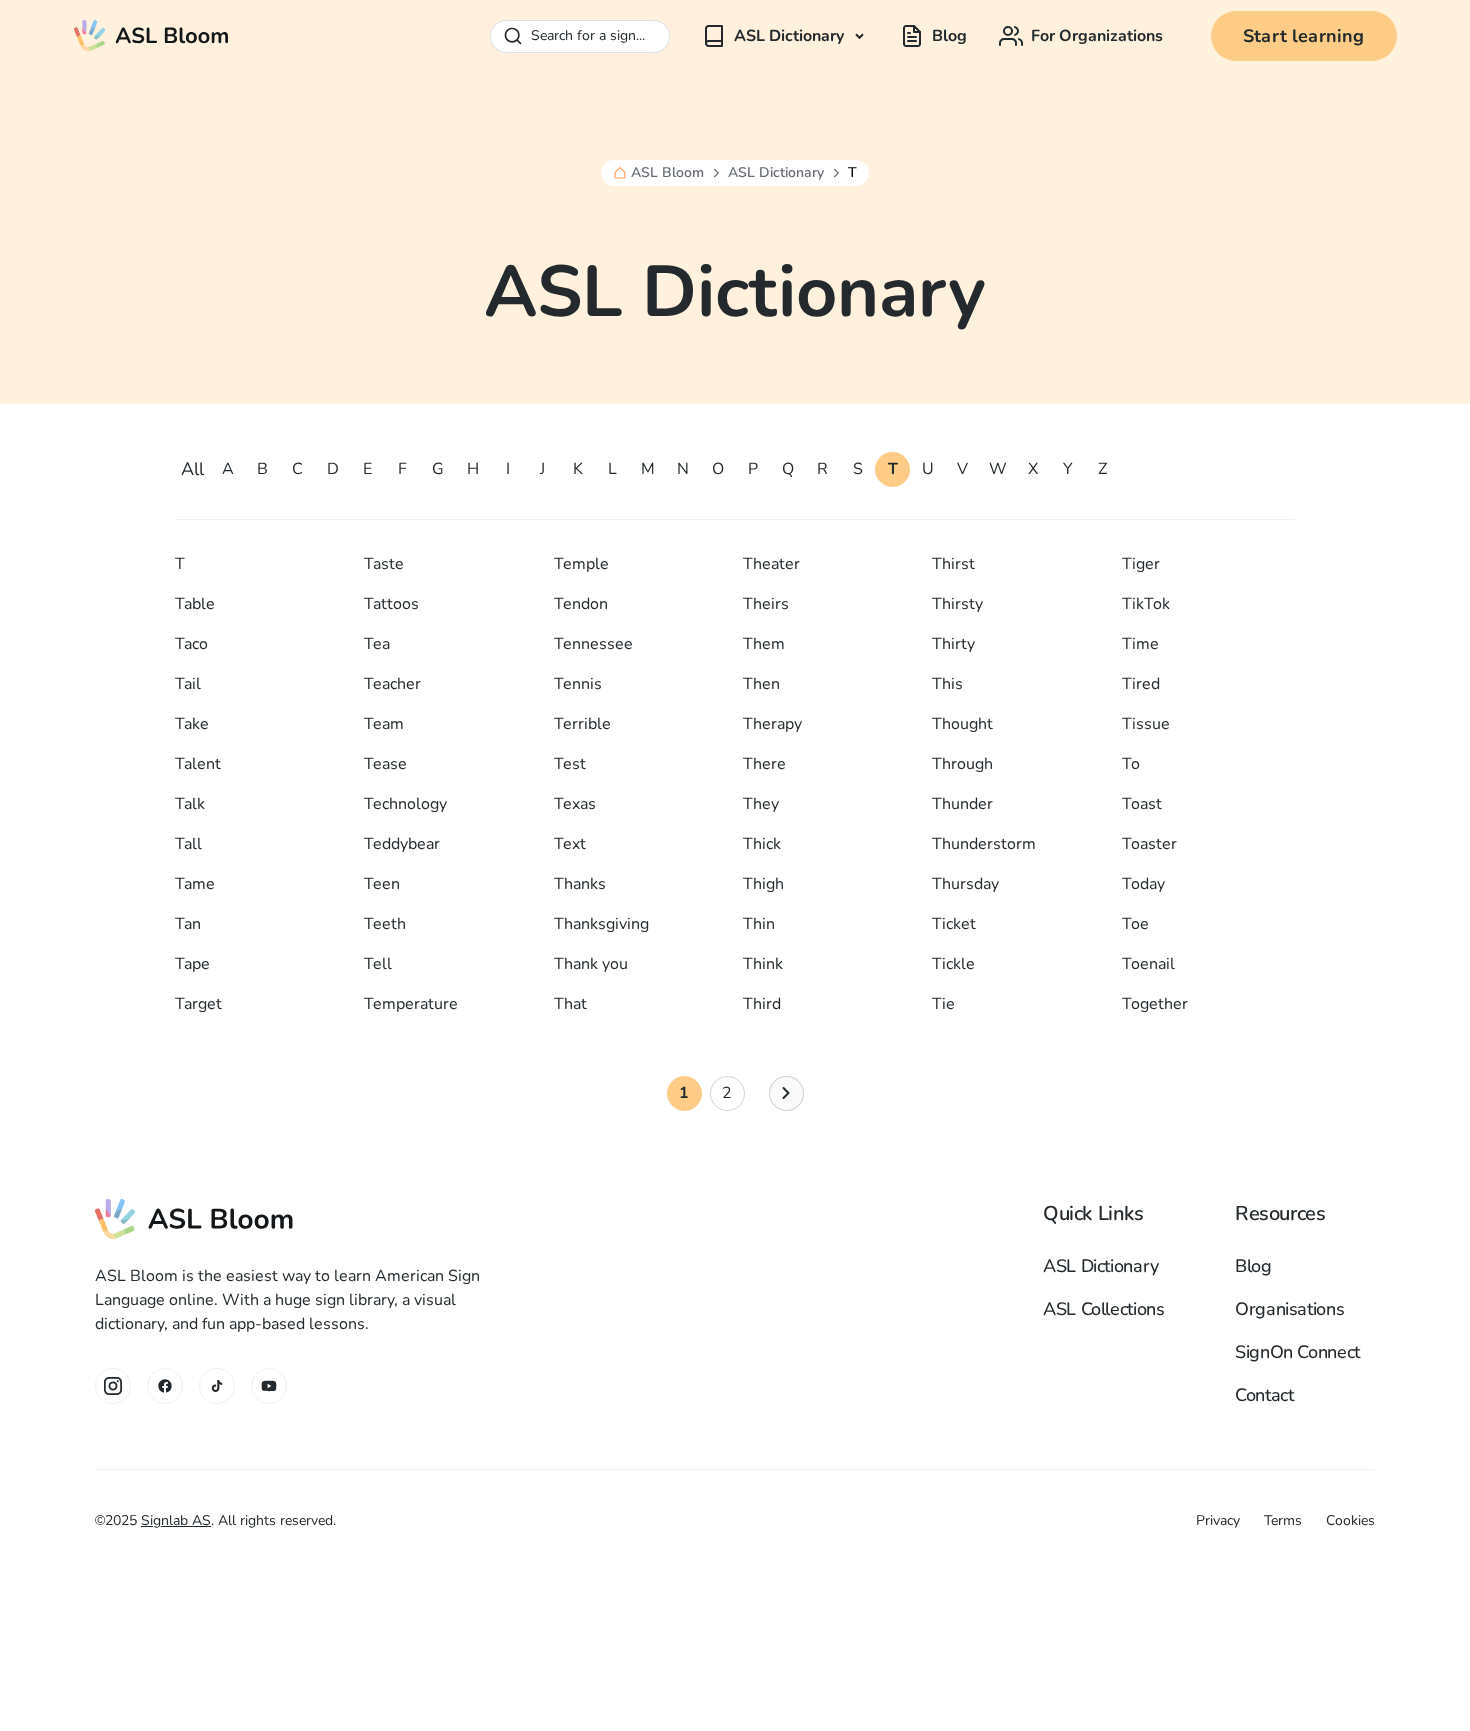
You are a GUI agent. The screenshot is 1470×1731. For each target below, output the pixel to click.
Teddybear (402, 844)
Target (198, 1004)
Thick (762, 844)
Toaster (1149, 844)
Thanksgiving (601, 924)
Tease (385, 764)
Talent (198, 764)
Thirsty (957, 604)
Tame (195, 884)
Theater (771, 564)
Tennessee (593, 644)
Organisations (1289, 1309)
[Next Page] (786, 1093)
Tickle (953, 964)
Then (761, 684)
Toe (1135, 924)
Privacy (1218, 1520)
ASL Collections (1104, 1309)
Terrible (582, 724)
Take (192, 724)
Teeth (385, 924)
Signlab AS (176, 1520)
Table (195, 604)
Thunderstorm (984, 844)
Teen (382, 884)
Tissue (1146, 724)
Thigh (763, 884)
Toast (1142, 804)
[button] (785, 36)
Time (1140, 644)
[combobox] (580, 36)
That (570, 1004)
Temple (581, 564)
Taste (384, 564)
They (761, 804)
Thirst (953, 564)
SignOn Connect (1297, 1352)
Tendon (581, 604)
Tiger (1141, 564)
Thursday (965, 884)
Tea (377, 644)
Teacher (392, 684)
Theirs (766, 604)
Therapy (772, 724)
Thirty (953, 644)
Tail (188, 684)
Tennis (578, 684)
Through (962, 764)
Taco (191, 644)
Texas (575, 804)
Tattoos (391, 604)
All (192, 469)
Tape (192, 964)
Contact (1264, 1395)
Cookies (1350, 1520)
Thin (759, 924)
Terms (1283, 1520)
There (764, 764)
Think (763, 964)
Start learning (1304, 36)
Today (1143, 884)
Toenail (1148, 964)
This (947, 684)
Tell (378, 964)
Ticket (954, 924)
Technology (405, 804)
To (1131, 764)
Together (1155, 1004)
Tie (943, 1004)
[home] (152, 36)
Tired (1141, 684)
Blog (1253, 1266)
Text (570, 844)
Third (762, 1004)
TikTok (1146, 604)
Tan (188, 924)
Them (764, 644)
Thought (962, 724)
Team (384, 724)
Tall (188, 844)
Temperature (411, 1004)
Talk (190, 804)
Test (570, 764)
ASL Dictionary (776, 173)
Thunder (962, 804)
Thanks (580, 884)
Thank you (591, 964)
